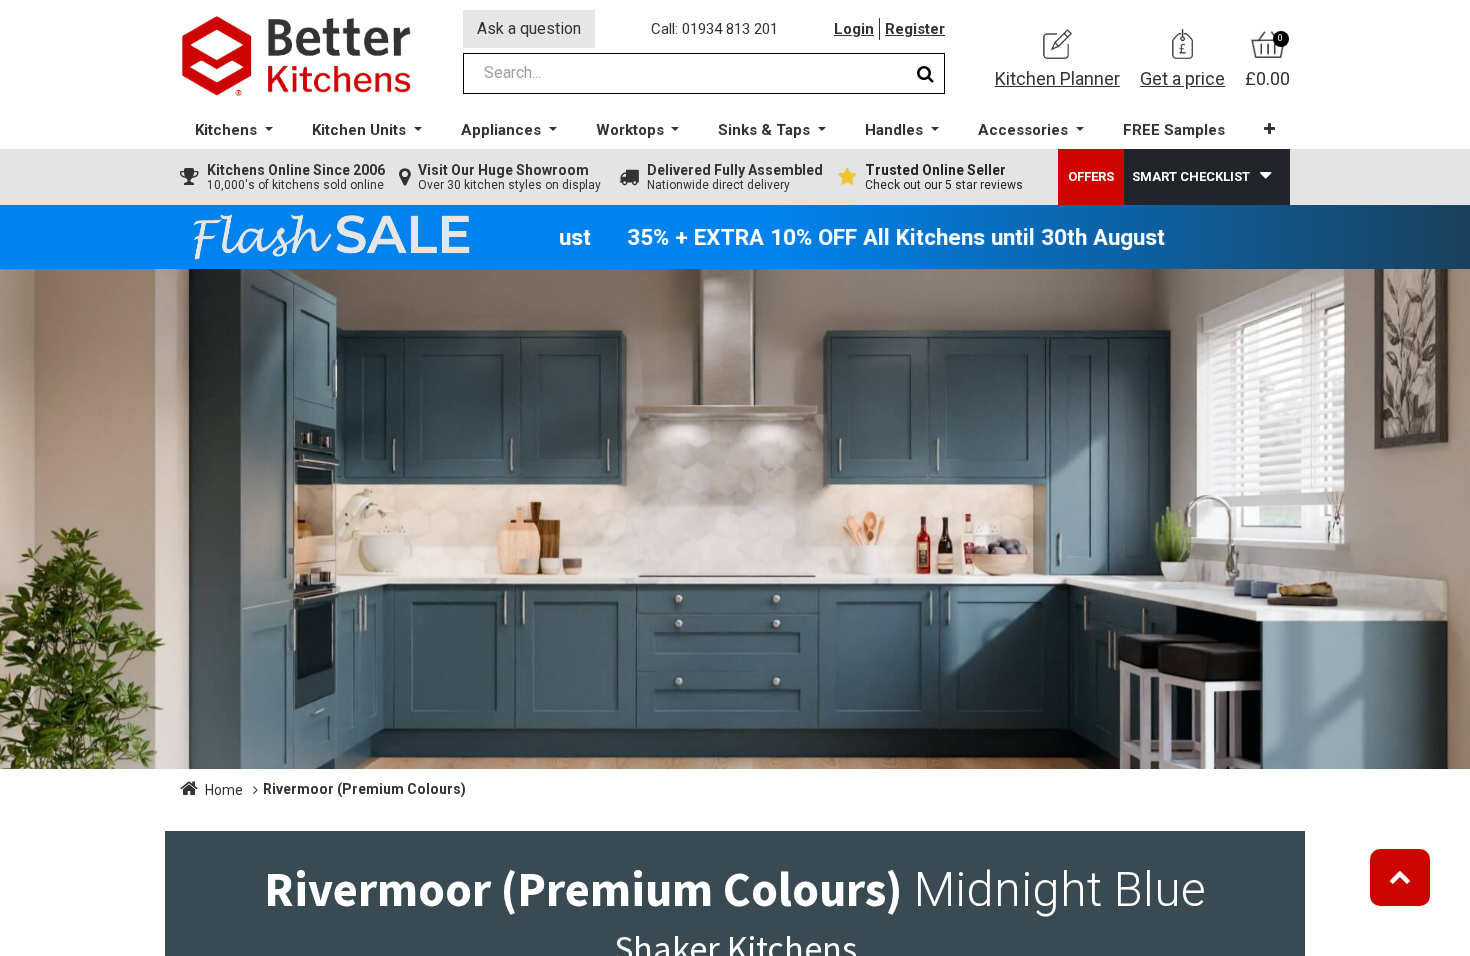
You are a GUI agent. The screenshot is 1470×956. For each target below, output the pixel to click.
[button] (1269, 129)
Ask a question (529, 28)
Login (854, 29)
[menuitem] (1174, 130)
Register (915, 29)
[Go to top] (1400, 877)
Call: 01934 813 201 (714, 29)
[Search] (925, 73)
